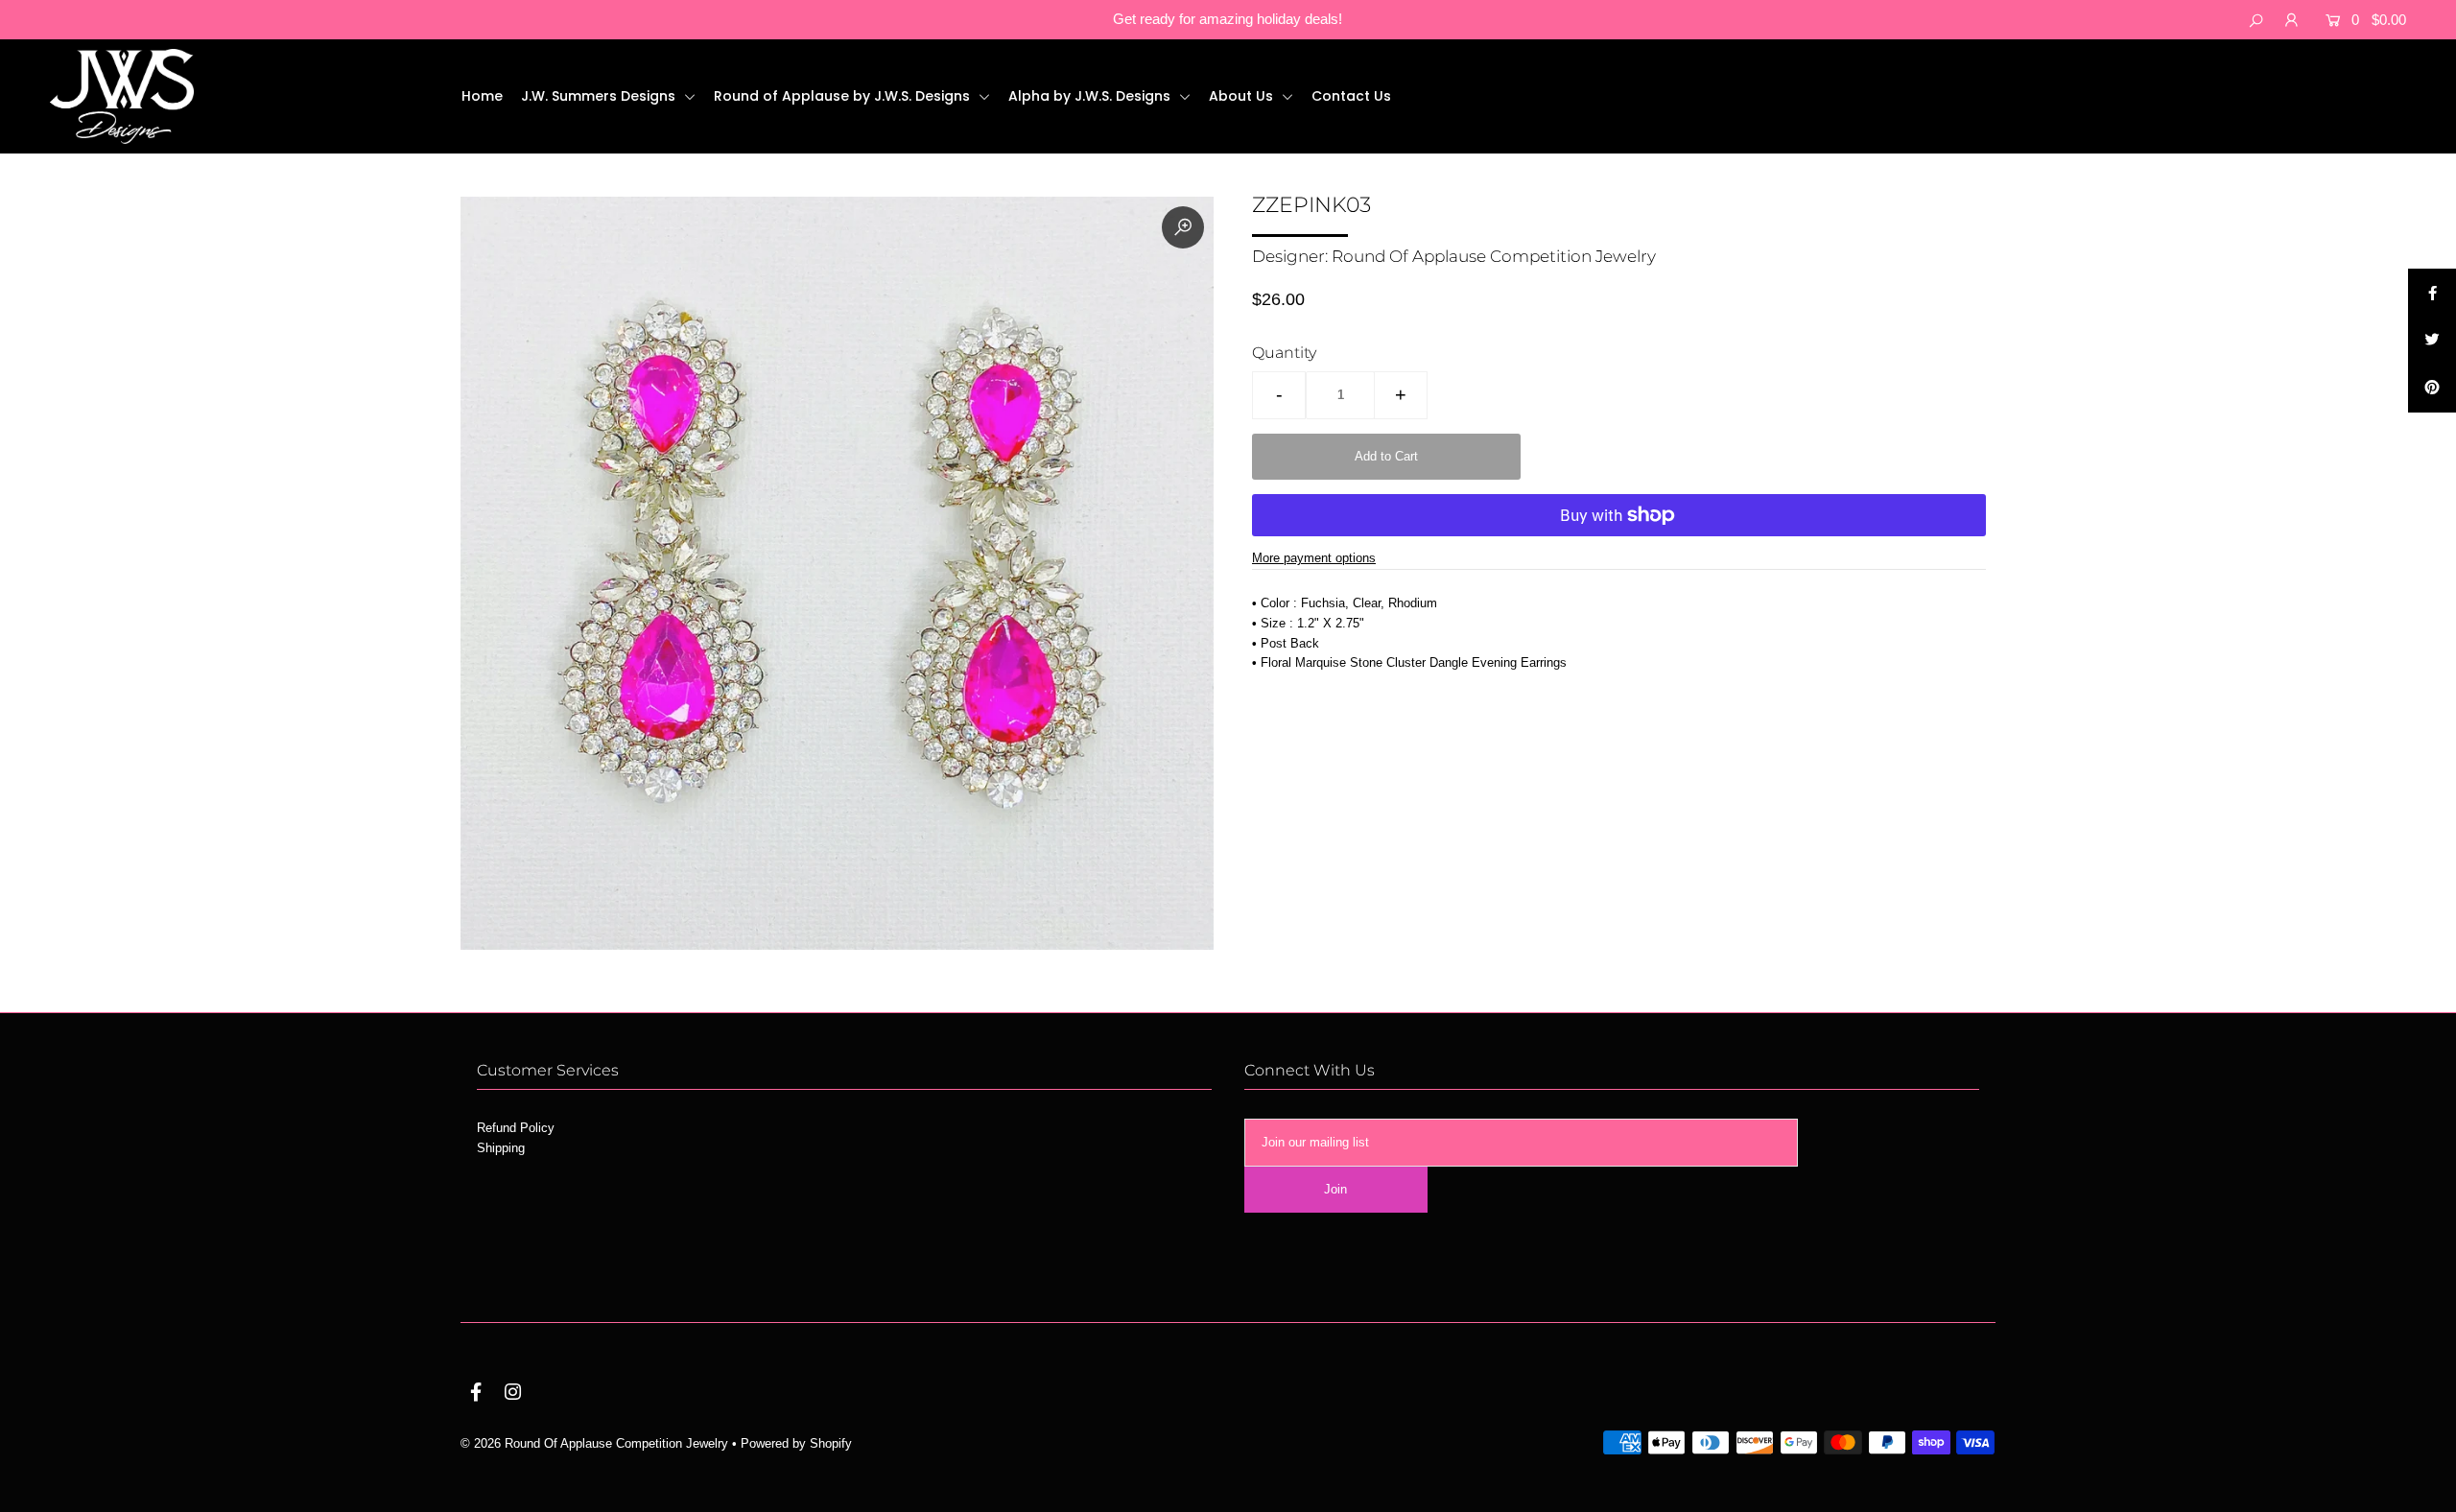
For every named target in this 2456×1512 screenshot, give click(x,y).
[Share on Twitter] (2432, 341)
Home (482, 96)
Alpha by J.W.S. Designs (1091, 96)
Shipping (501, 1148)
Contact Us (1351, 96)
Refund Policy (516, 1128)
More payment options (1314, 558)
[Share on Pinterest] (2432, 389)
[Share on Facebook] (2432, 293)
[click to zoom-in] (1183, 227)
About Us (1243, 96)
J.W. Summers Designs (600, 96)
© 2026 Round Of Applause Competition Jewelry (594, 1443)
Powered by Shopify (796, 1443)
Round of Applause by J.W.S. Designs (844, 96)
